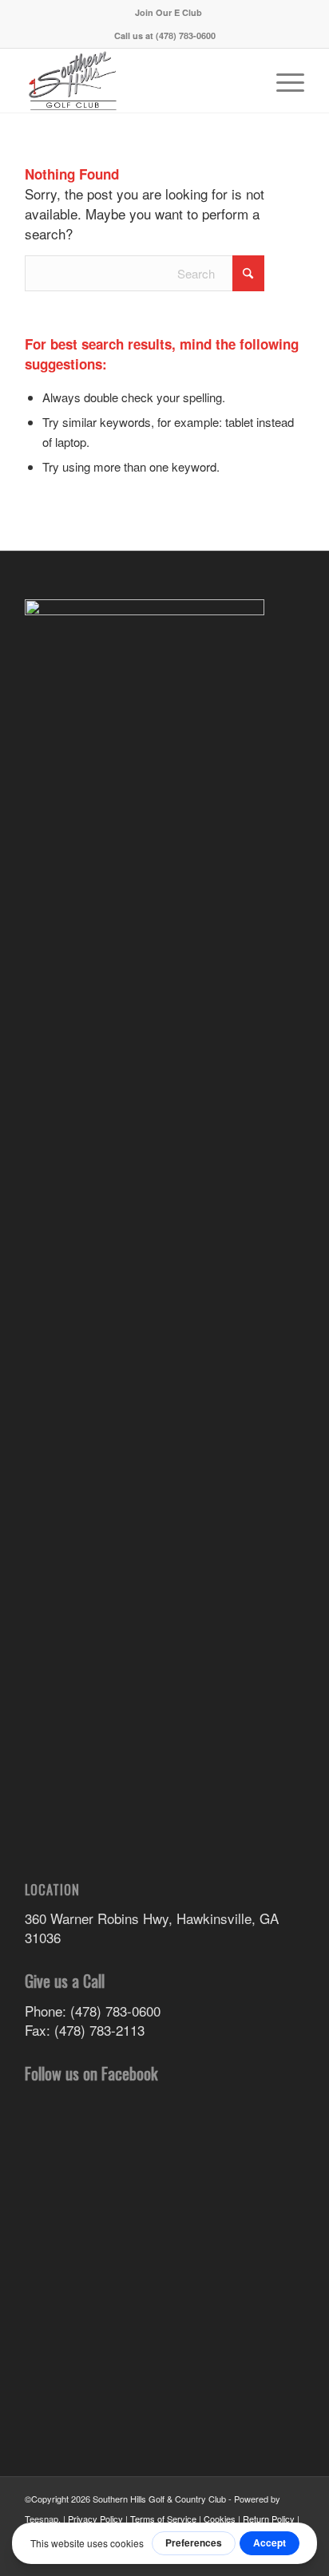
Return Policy (269, 2519)
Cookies (220, 2519)
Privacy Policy (95, 2519)
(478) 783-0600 (186, 36)
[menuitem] (168, 12)
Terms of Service (163, 2519)
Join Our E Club (168, 12)
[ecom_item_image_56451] (137, 81)
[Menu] (282, 81)
